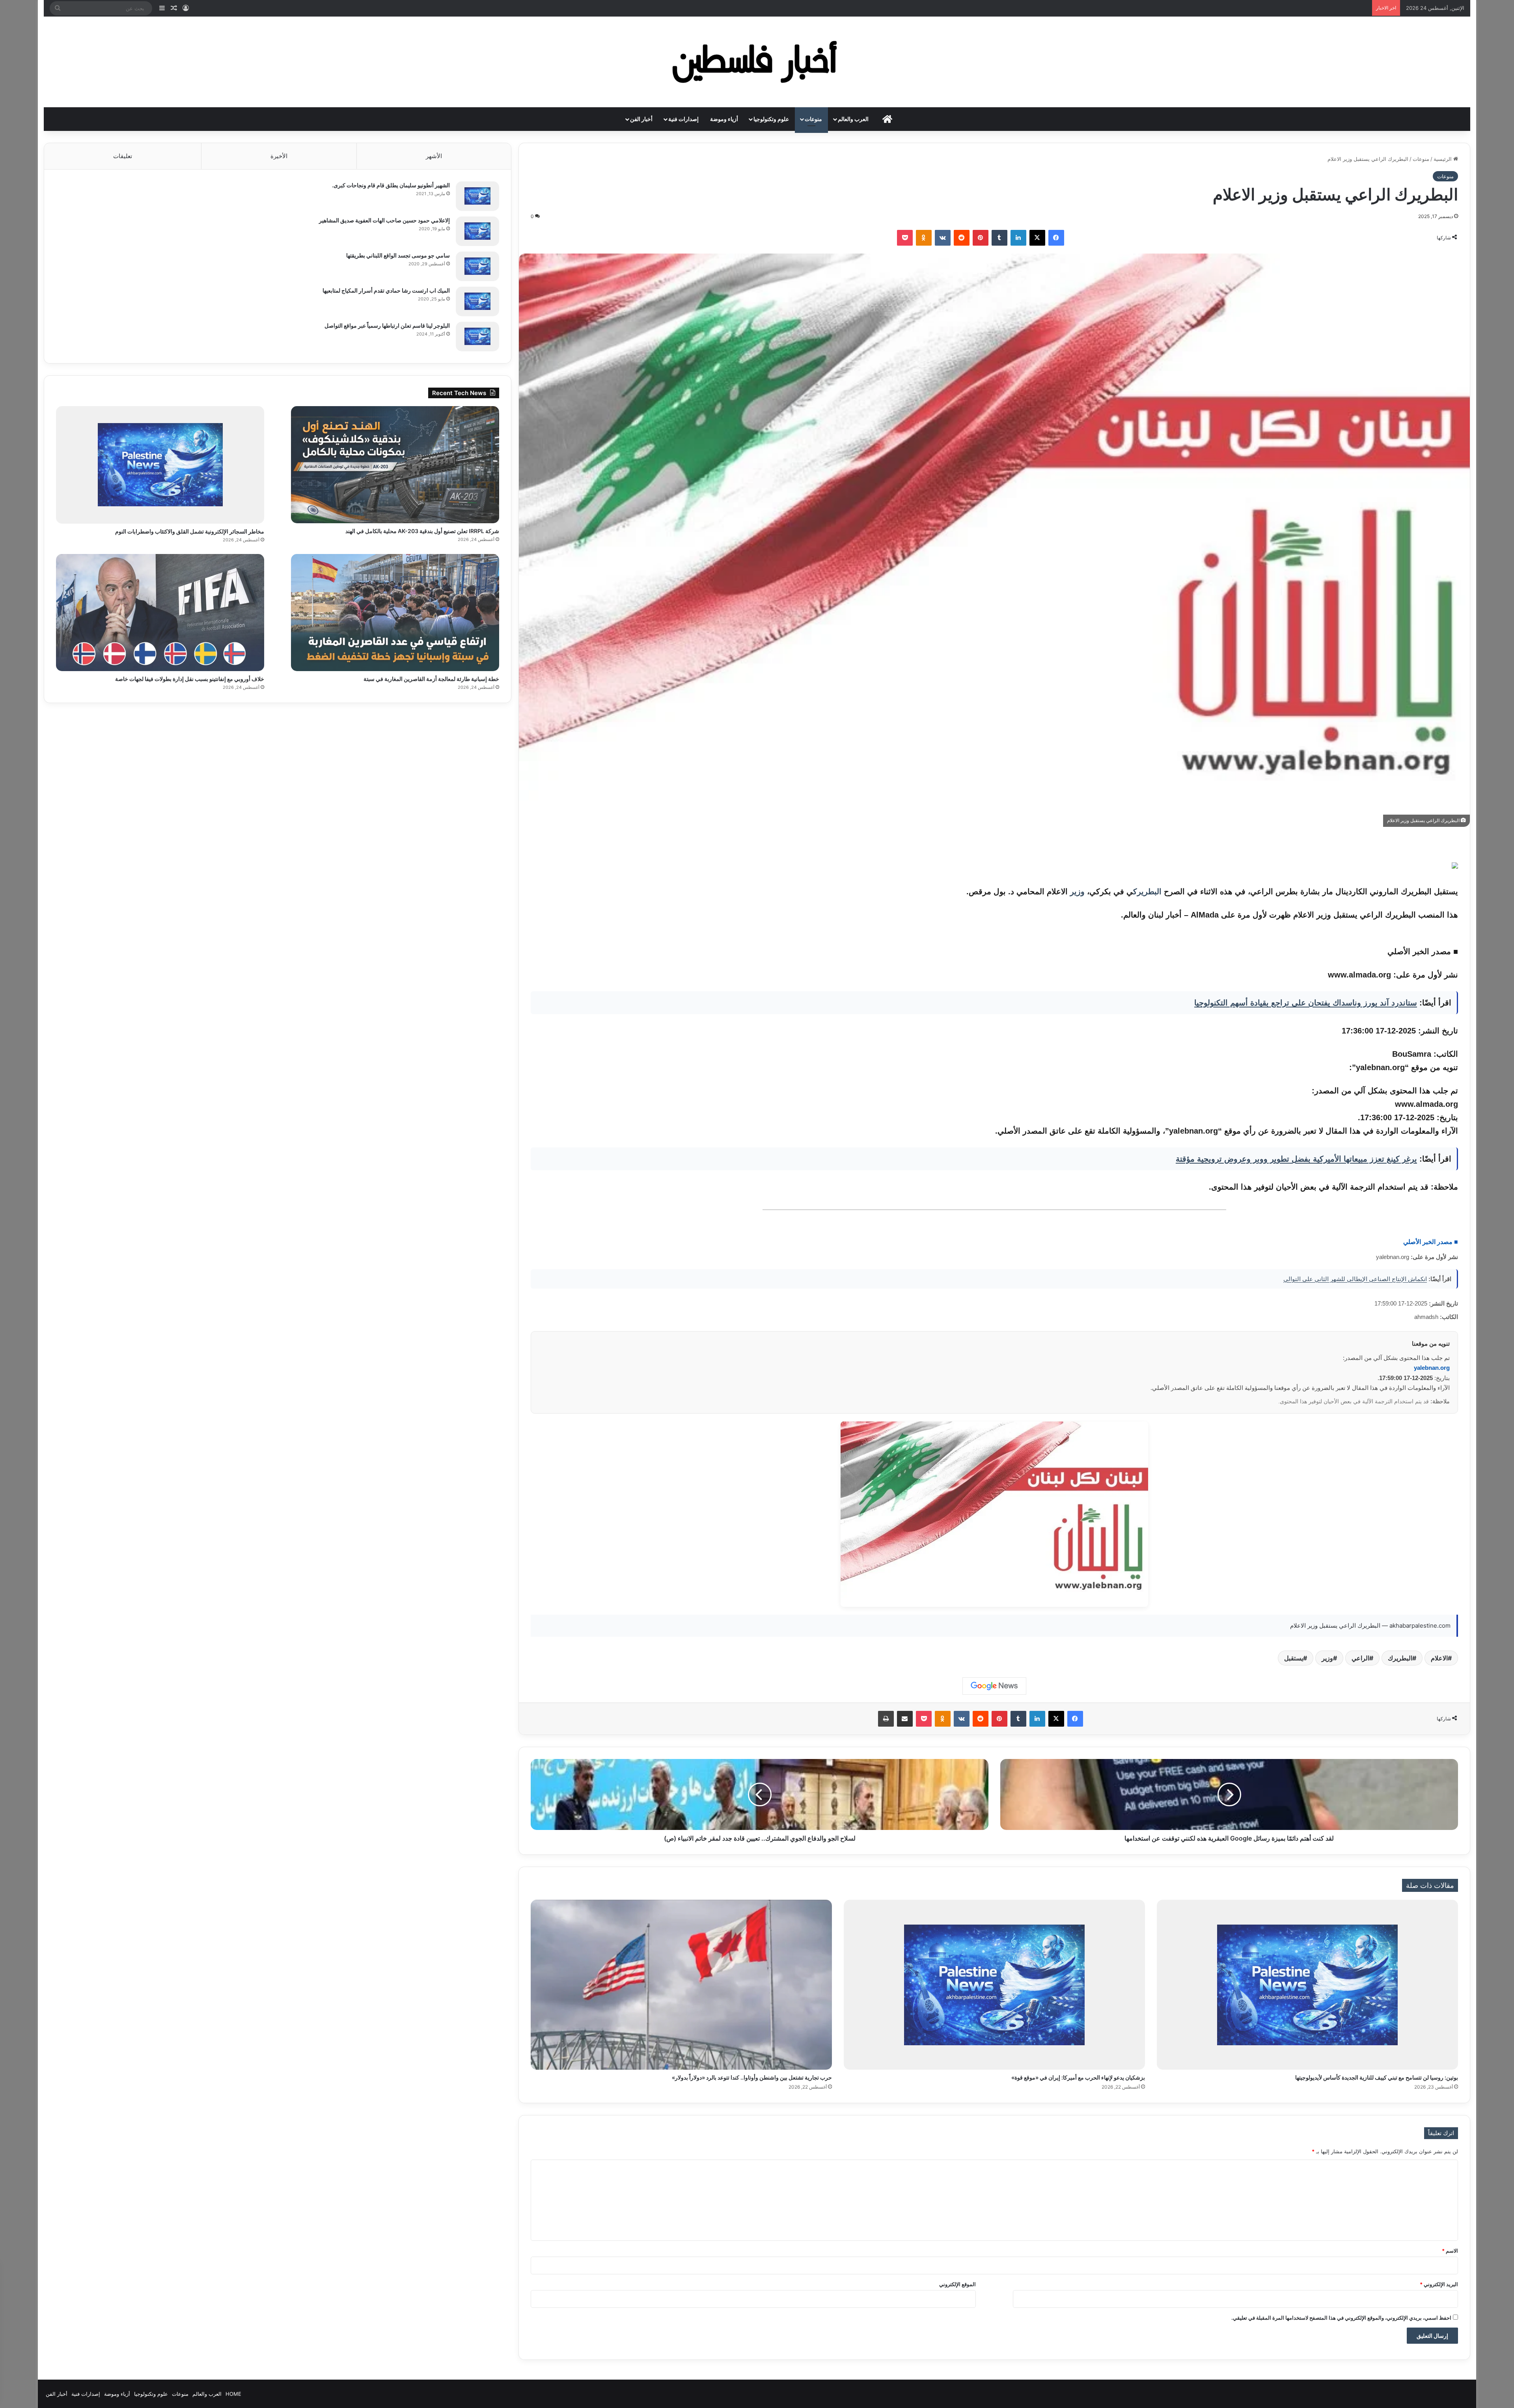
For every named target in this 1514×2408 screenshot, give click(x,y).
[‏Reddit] (962, 238)
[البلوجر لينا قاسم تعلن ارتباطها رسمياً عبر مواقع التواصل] (477, 337)
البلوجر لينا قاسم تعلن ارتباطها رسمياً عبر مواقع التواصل (387, 325)
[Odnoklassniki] (924, 238)
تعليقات (123, 156)
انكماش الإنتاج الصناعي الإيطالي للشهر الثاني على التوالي (1355, 1279)
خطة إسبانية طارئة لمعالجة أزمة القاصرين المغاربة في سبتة (431, 679)
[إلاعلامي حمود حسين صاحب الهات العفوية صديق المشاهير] (477, 231)
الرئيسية (1443, 159)
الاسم (1450, 2251)
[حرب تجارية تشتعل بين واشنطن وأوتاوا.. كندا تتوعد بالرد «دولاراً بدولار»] (681, 1985)
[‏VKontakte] (943, 238)
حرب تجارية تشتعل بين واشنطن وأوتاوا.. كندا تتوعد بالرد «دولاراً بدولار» (752, 2077)
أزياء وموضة (724, 119)
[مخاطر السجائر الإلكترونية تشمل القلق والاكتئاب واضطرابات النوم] (160, 465)
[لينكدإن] (1018, 238)
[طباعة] (886, 1719)
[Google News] (994, 1686)
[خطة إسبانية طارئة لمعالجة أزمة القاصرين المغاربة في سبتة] (395, 613)
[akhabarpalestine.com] (757, 62)
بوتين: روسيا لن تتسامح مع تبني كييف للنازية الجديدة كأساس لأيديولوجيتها (1377, 2077)
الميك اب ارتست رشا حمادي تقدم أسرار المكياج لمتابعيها (386, 290)
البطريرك (1147, 892)
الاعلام (1439, 1658)
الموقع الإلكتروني (957, 2284)
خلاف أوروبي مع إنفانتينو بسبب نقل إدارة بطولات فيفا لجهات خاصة (190, 679)
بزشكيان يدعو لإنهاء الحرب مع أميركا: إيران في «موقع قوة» (1078, 2077)
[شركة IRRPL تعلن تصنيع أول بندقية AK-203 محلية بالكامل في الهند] (395, 465)
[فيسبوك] (1056, 238)
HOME (233, 2394)
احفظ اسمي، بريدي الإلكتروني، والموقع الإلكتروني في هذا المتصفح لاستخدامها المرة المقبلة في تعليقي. (1341, 2318)
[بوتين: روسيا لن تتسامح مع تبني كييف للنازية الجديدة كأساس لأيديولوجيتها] (1307, 1985)
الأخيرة (279, 156)
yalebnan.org (1432, 1368)
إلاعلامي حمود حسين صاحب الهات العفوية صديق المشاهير (384, 220)
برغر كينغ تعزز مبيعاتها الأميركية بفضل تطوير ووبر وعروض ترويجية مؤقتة (1296, 1159)
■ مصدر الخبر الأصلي (1431, 1242)
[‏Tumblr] (999, 238)
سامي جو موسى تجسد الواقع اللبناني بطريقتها (398, 255)
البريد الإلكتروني (1439, 2284)
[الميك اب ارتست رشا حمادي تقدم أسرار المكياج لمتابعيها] (477, 301)
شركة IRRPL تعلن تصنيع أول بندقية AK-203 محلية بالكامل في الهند (422, 531)
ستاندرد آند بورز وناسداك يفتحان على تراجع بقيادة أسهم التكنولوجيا (1306, 1003)
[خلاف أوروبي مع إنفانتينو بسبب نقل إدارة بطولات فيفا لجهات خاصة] (160, 613)
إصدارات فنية (683, 119)
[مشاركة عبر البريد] (905, 1719)
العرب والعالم (853, 119)
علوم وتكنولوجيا (771, 119)
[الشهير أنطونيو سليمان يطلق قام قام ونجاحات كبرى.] (477, 196)
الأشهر (434, 156)
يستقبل (1294, 1658)
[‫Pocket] (905, 238)
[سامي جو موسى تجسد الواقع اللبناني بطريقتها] (477, 266)
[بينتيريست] (981, 238)
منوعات (813, 119)
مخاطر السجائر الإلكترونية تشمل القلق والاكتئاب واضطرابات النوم (190, 531)
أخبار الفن (641, 119)
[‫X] (1037, 238)
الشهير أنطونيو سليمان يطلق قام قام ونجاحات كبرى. (391, 185)
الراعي (1360, 1658)
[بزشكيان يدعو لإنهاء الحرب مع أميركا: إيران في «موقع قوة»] (994, 1985)
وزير (1077, 892)
